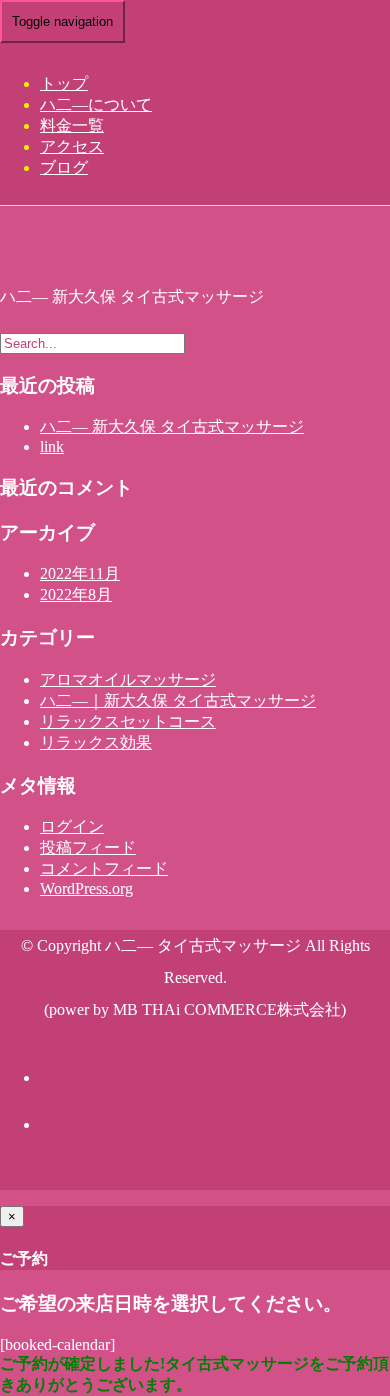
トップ (64, 83)
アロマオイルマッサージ (128, 679)
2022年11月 (80, 573)
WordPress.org (86, 888)
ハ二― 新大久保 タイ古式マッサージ (172, 426)
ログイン (72, 826)
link (52, 446)
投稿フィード (88, 847)
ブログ (64, 167)
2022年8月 (76, 594)
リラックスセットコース (128, 721)
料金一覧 (72, 125)
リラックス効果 (96, 742)
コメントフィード (104, 868)
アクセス (72, 146)
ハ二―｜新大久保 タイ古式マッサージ (178, 700)
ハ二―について (96, 104)
